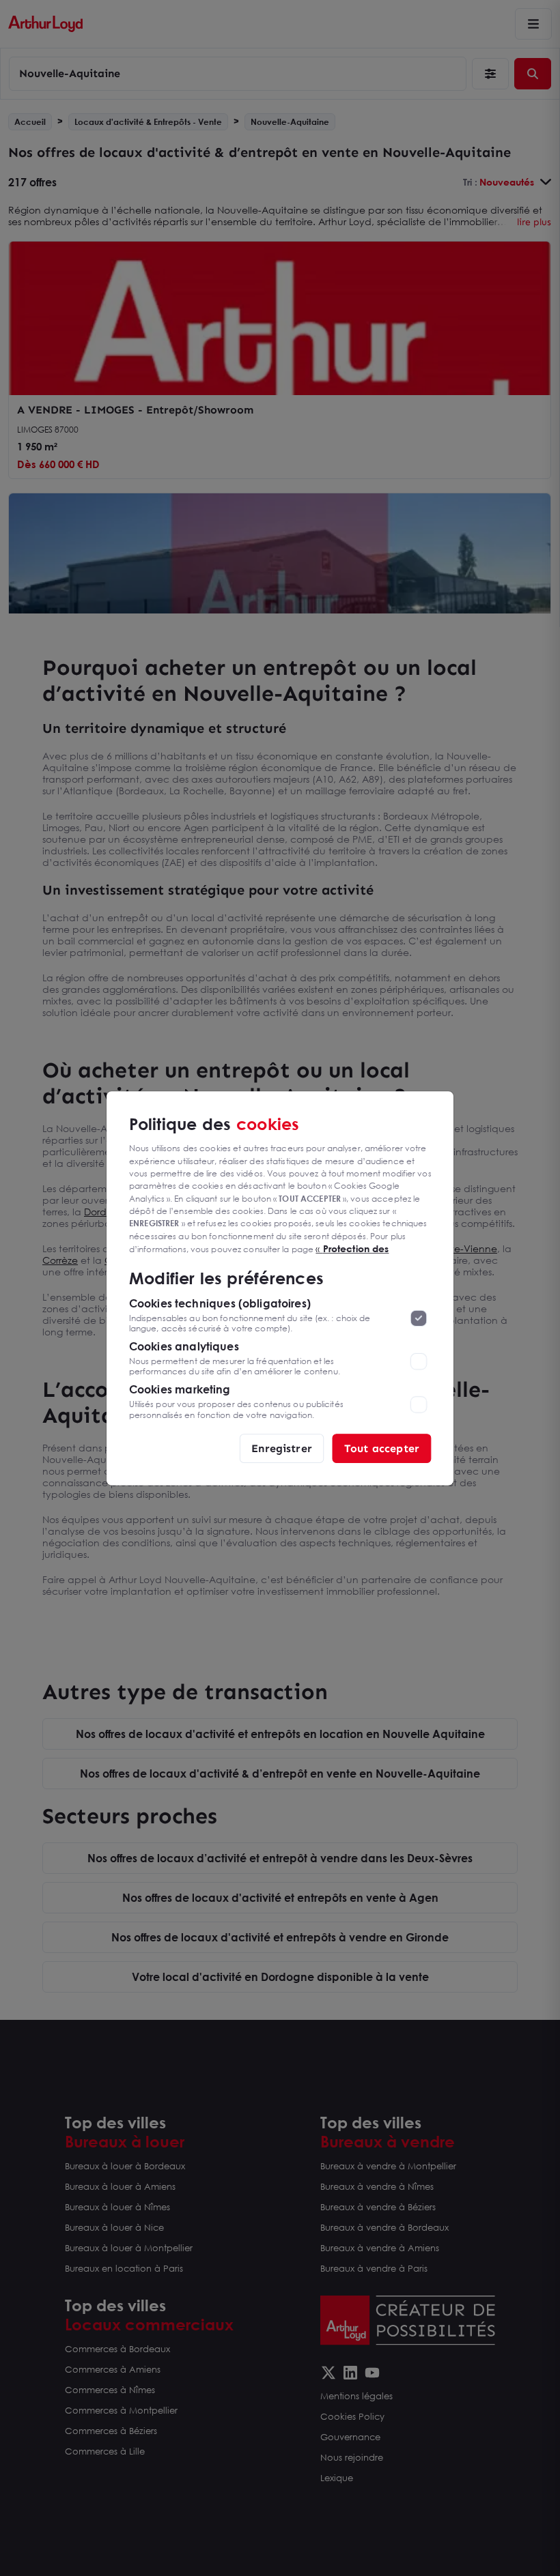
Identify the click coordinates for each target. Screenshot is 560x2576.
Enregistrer (282, 1448)
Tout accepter (382, 1448)
